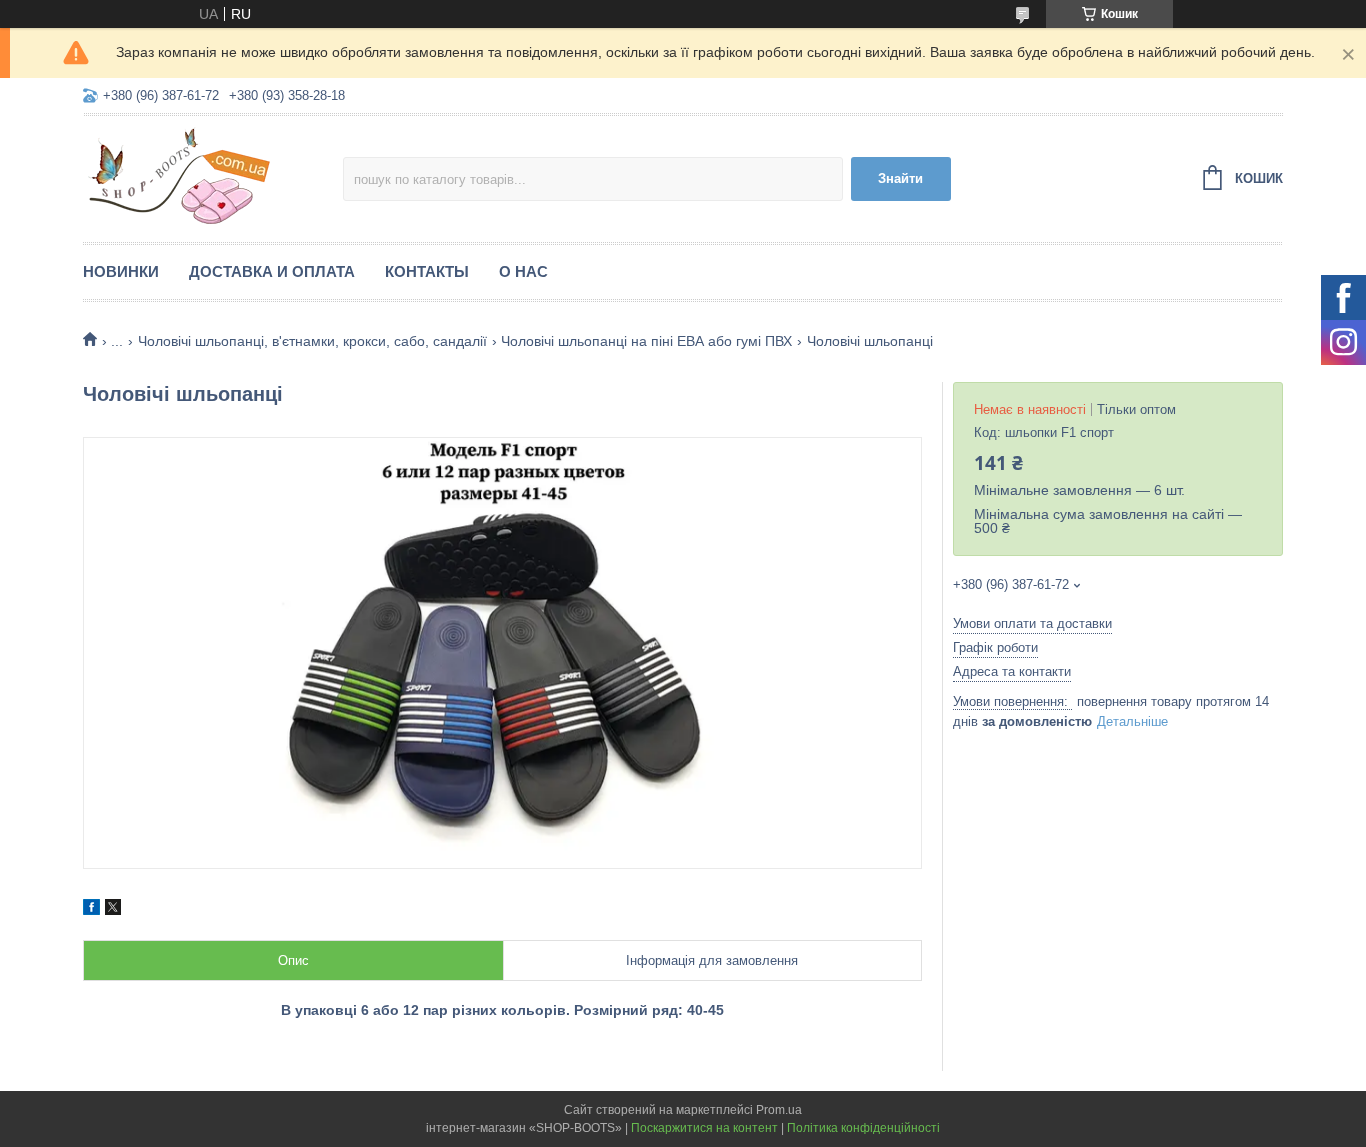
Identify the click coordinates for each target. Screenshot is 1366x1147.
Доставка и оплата (272, 271)
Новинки (121, 271)
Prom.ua (779, 1110)
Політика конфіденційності (863, 1128)
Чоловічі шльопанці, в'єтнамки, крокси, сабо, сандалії (312, 341)
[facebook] (91, 910)
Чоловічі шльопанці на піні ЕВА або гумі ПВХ (646, 341)
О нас (523, 271)
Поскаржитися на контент (704, 1128)
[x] (113, 910)
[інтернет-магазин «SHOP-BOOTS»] (213, 176)
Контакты (427, 271)
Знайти (900, 178)
